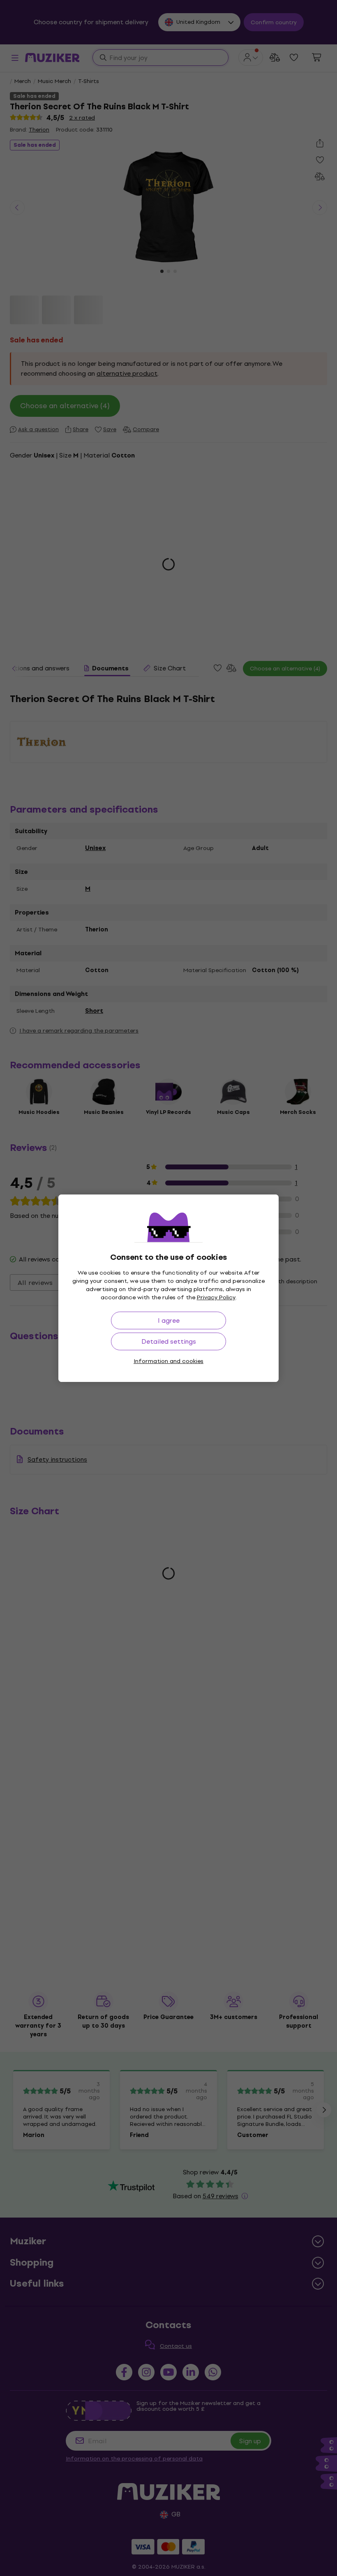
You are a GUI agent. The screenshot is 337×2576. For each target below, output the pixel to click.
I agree (169, 1320)
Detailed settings (169, 1341)
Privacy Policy (216, 1297)
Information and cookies (168, 1361)
